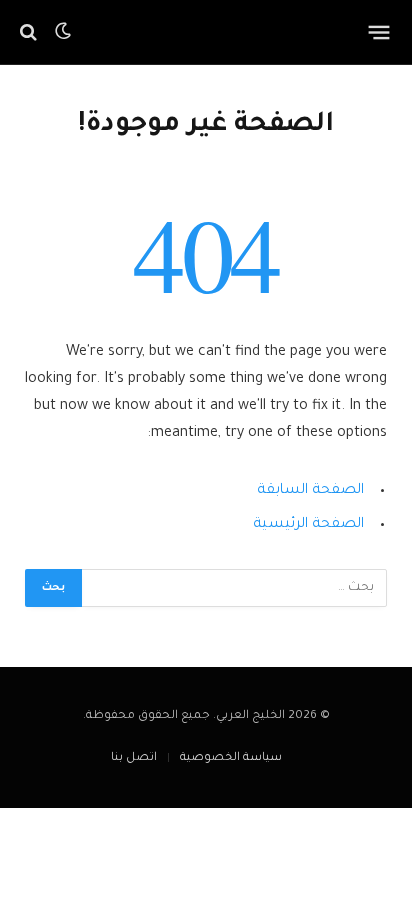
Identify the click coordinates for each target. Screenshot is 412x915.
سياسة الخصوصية (231, 758)
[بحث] (30, 32)
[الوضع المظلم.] (63, 32)
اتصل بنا (134, 758)
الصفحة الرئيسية (308, 525)
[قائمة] (379, 32)
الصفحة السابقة (310, 491)
